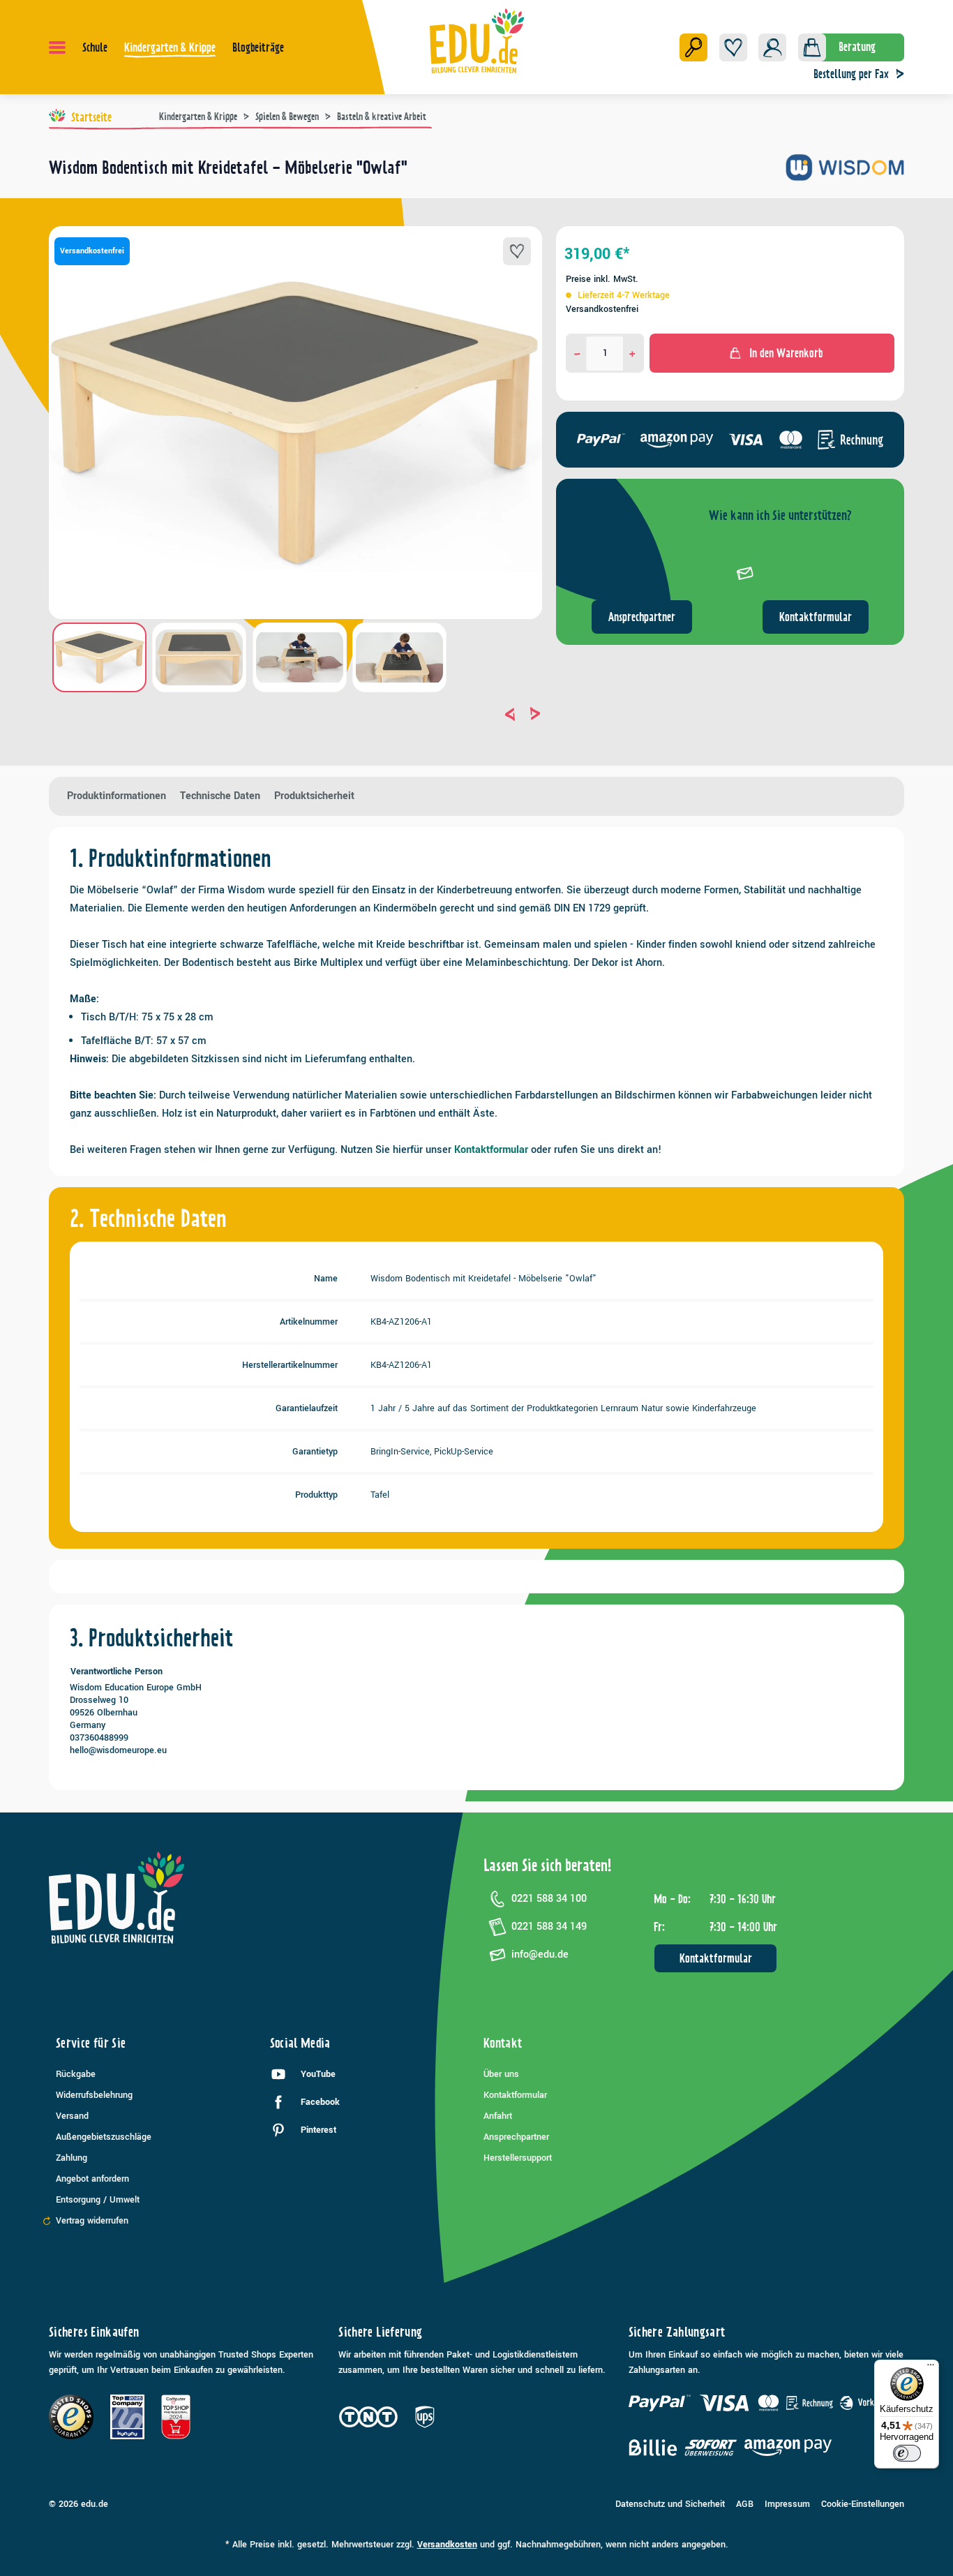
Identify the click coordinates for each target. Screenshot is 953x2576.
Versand (72, 2116)
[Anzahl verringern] (577, 353)
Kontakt (503, 2043)
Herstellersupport (518, 2158)
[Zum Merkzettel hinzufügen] (517, 251)
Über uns (501, 2074)
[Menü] (57, 47)
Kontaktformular (816, 617)
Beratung (857, 47)
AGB (745, 2504)
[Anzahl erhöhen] (632, 353)
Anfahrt (498, 2116)
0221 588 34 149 (549, 1927)
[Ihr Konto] (772, 47)
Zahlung (72, 2158)
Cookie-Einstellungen (863, 2504)
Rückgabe (76, 2074)
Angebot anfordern (92, 2179)
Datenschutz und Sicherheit (670, 2504)
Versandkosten (447, 2545)
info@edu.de (540, 1955)
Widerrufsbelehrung (94, 2095)
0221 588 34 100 (549, 1899)
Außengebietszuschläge (104, 2137)
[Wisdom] (845, 173)
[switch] (907, 2453)
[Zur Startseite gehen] (477, 40)
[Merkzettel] (733, 47)
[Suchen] (693, 47)
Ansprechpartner (642, 617)
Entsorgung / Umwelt (98, 2200)
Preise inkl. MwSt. (602, 279)
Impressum (787, 2504)
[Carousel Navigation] (295, 714)
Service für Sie (91, 2043)
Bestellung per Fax (851, 74)
